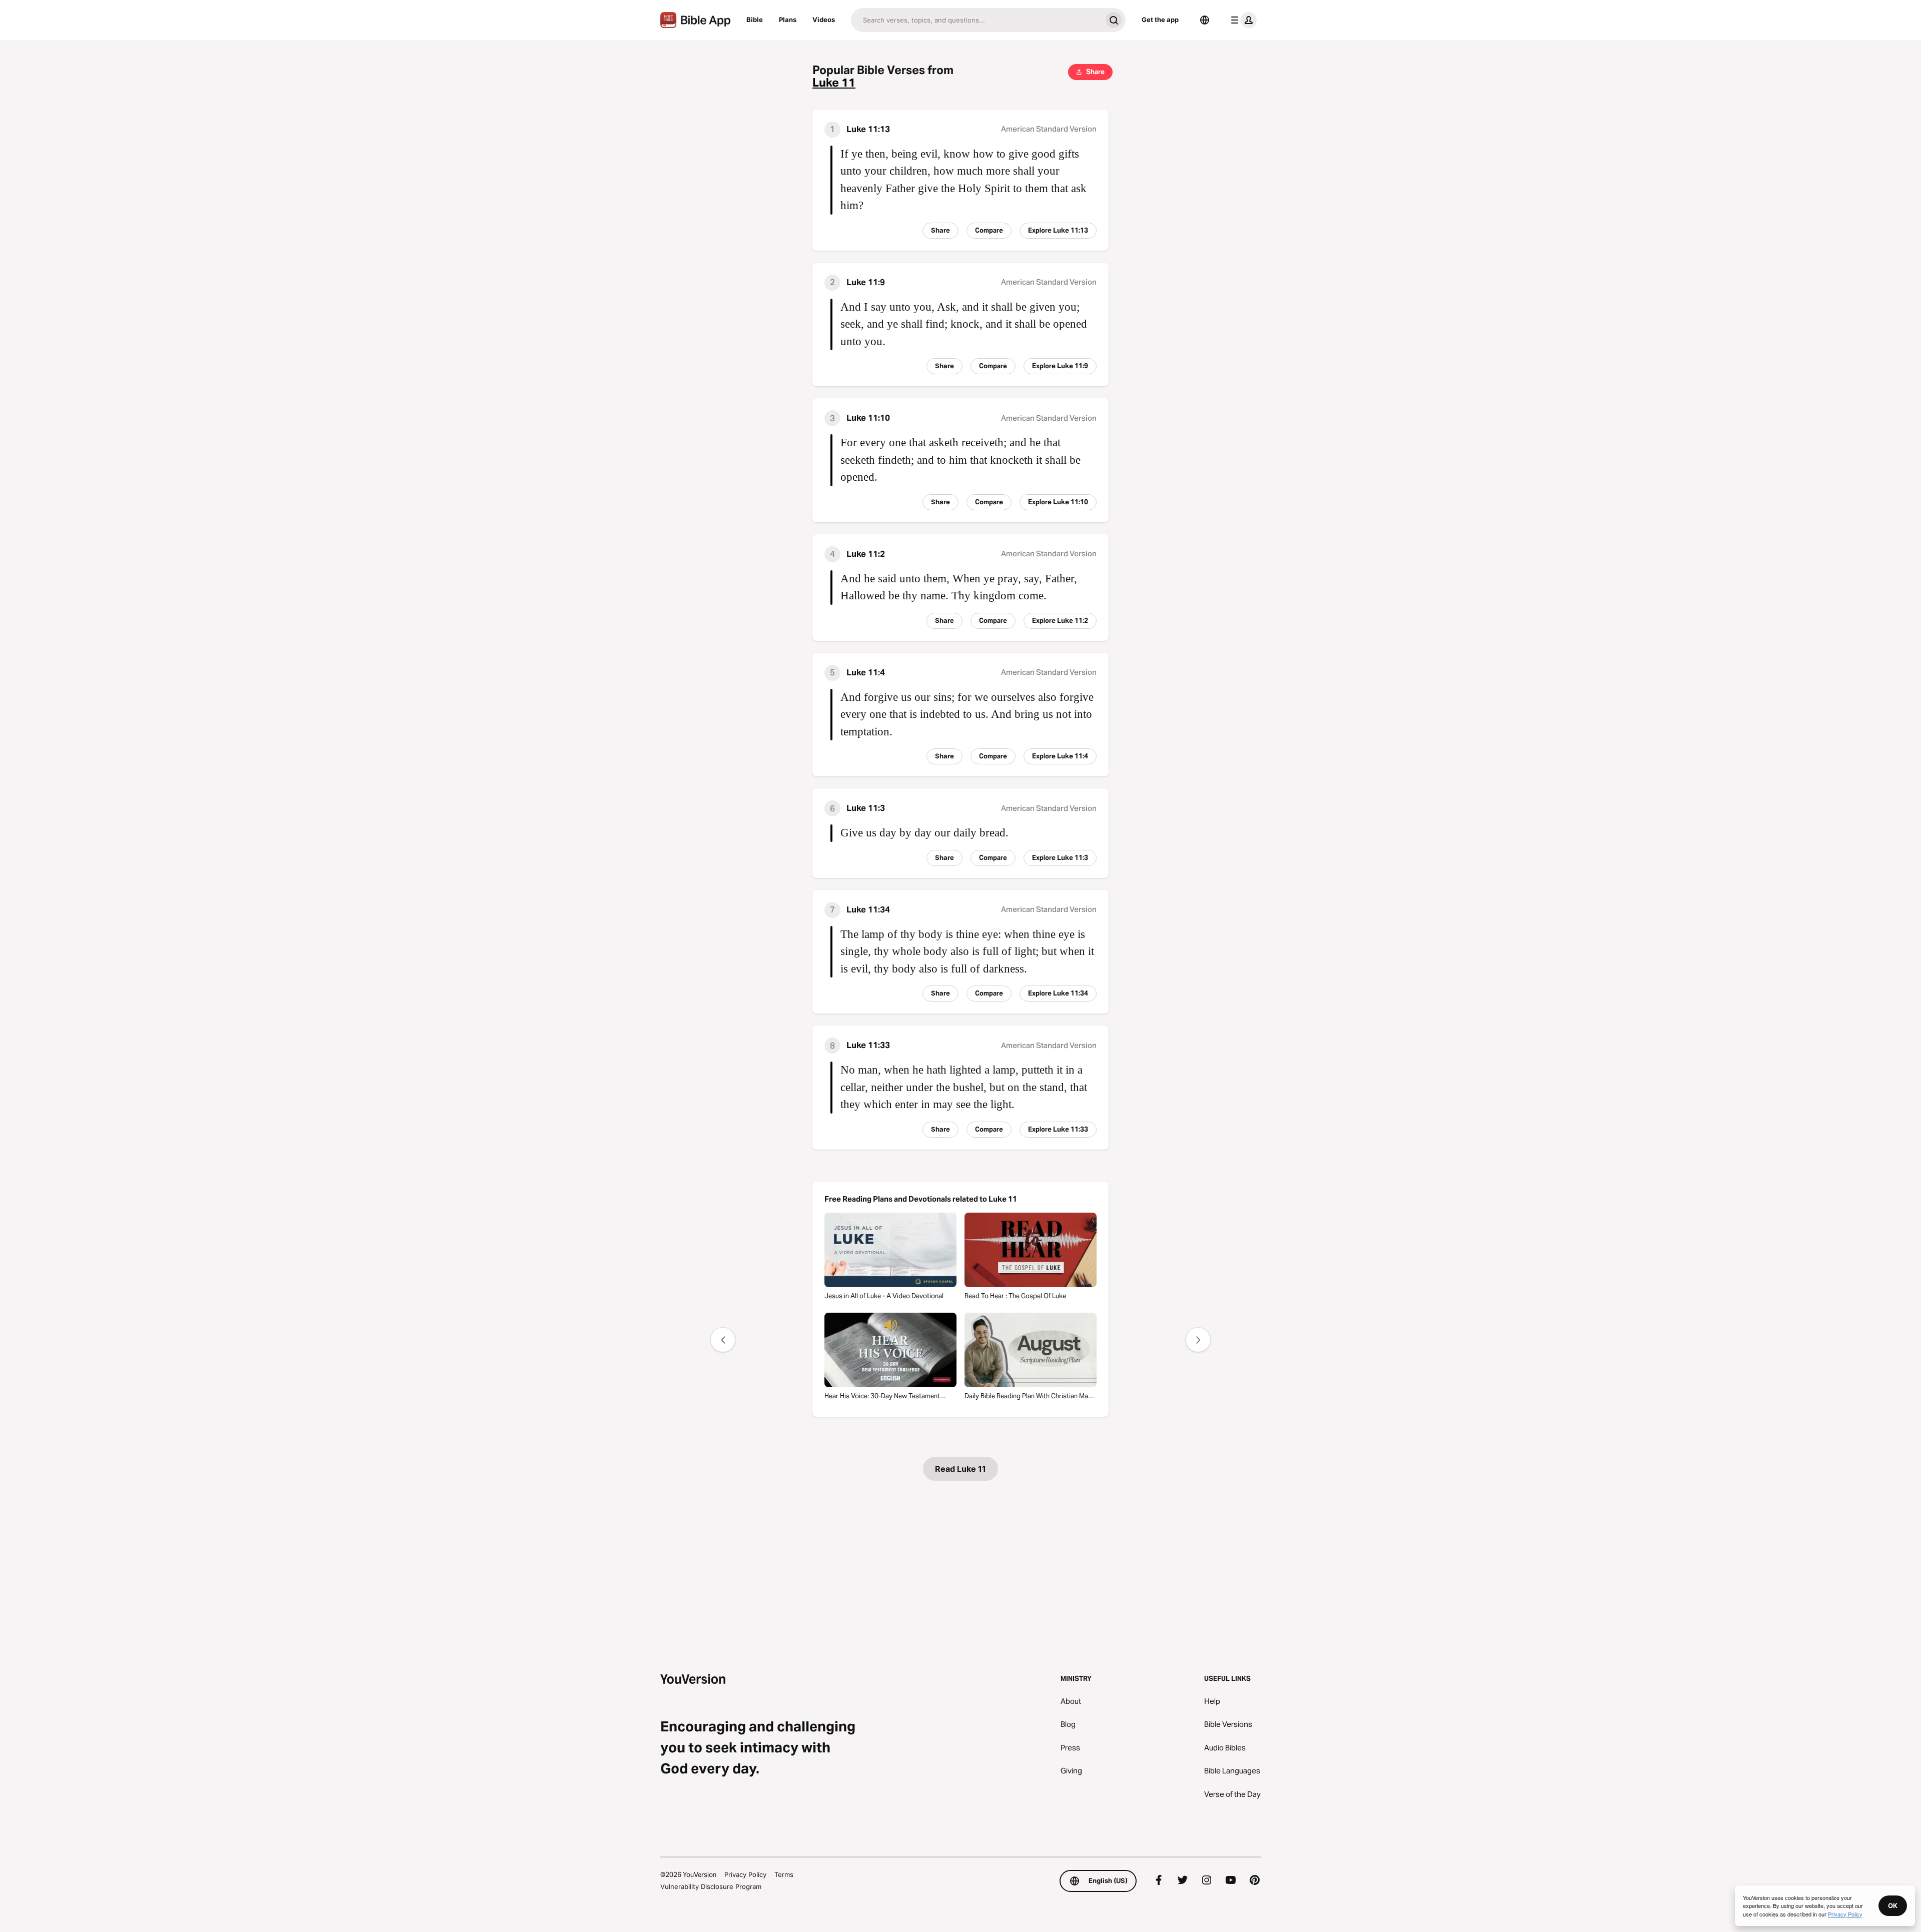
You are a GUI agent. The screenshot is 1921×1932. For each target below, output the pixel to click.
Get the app (1160, 20)
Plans (788, 20)
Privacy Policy (745, 1874)
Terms (784, 1874)
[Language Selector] (1205, 20)
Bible (755, 20)
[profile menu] (1242, 20)
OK (1893, 1905)
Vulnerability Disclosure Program (711, 1886)
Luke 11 (834, 83)
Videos (824, 20)
